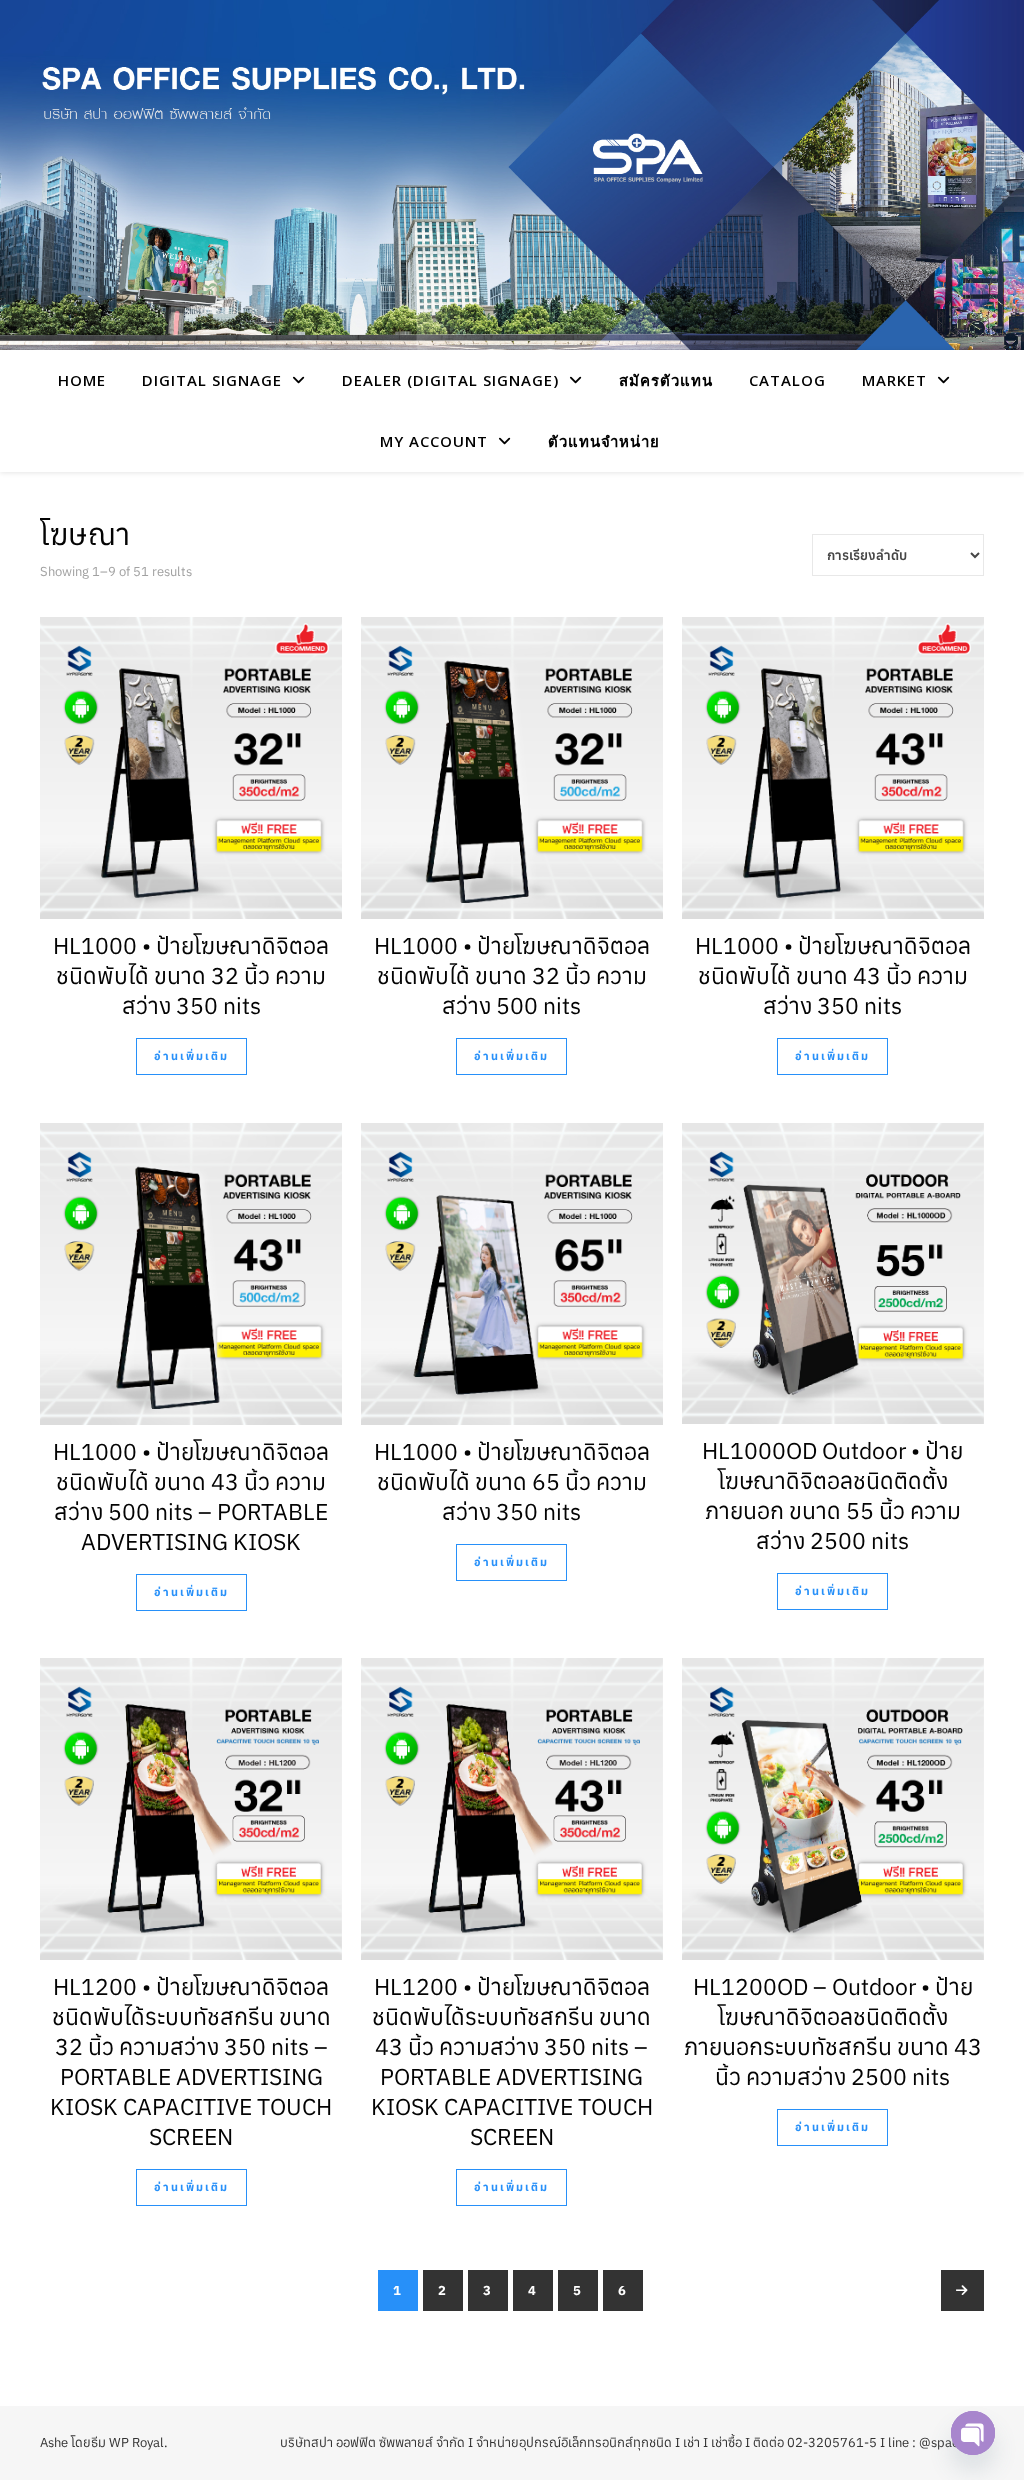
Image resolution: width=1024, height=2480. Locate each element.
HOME (82, 380)
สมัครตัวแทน (666, 380)
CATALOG (787, 380)
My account (434, 441)
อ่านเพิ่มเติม (191, 1056)
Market (894, 380)
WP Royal (136, 2442)
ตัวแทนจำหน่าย (604, 441)
